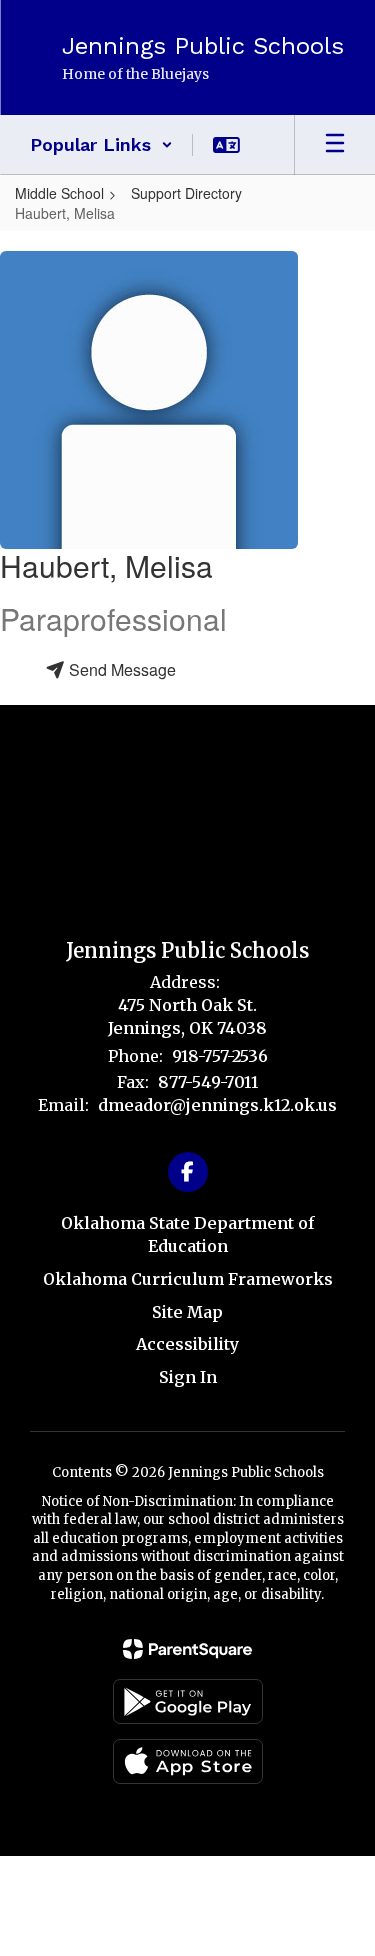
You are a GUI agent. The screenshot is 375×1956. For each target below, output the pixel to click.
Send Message (120, 669)
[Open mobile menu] (335, 145)
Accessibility (187, 1344)
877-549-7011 (208, 1082)
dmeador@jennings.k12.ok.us (217, 1105)
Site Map (187, 1312)
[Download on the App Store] (188, 1761)
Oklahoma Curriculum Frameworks (188, 1279)
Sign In (188, 1377)
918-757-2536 (220, 1056)
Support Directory (186, 193)
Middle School (59, 193)
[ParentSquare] (187, 1649)
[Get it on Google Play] (188, 1701)
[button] (101, 145)
